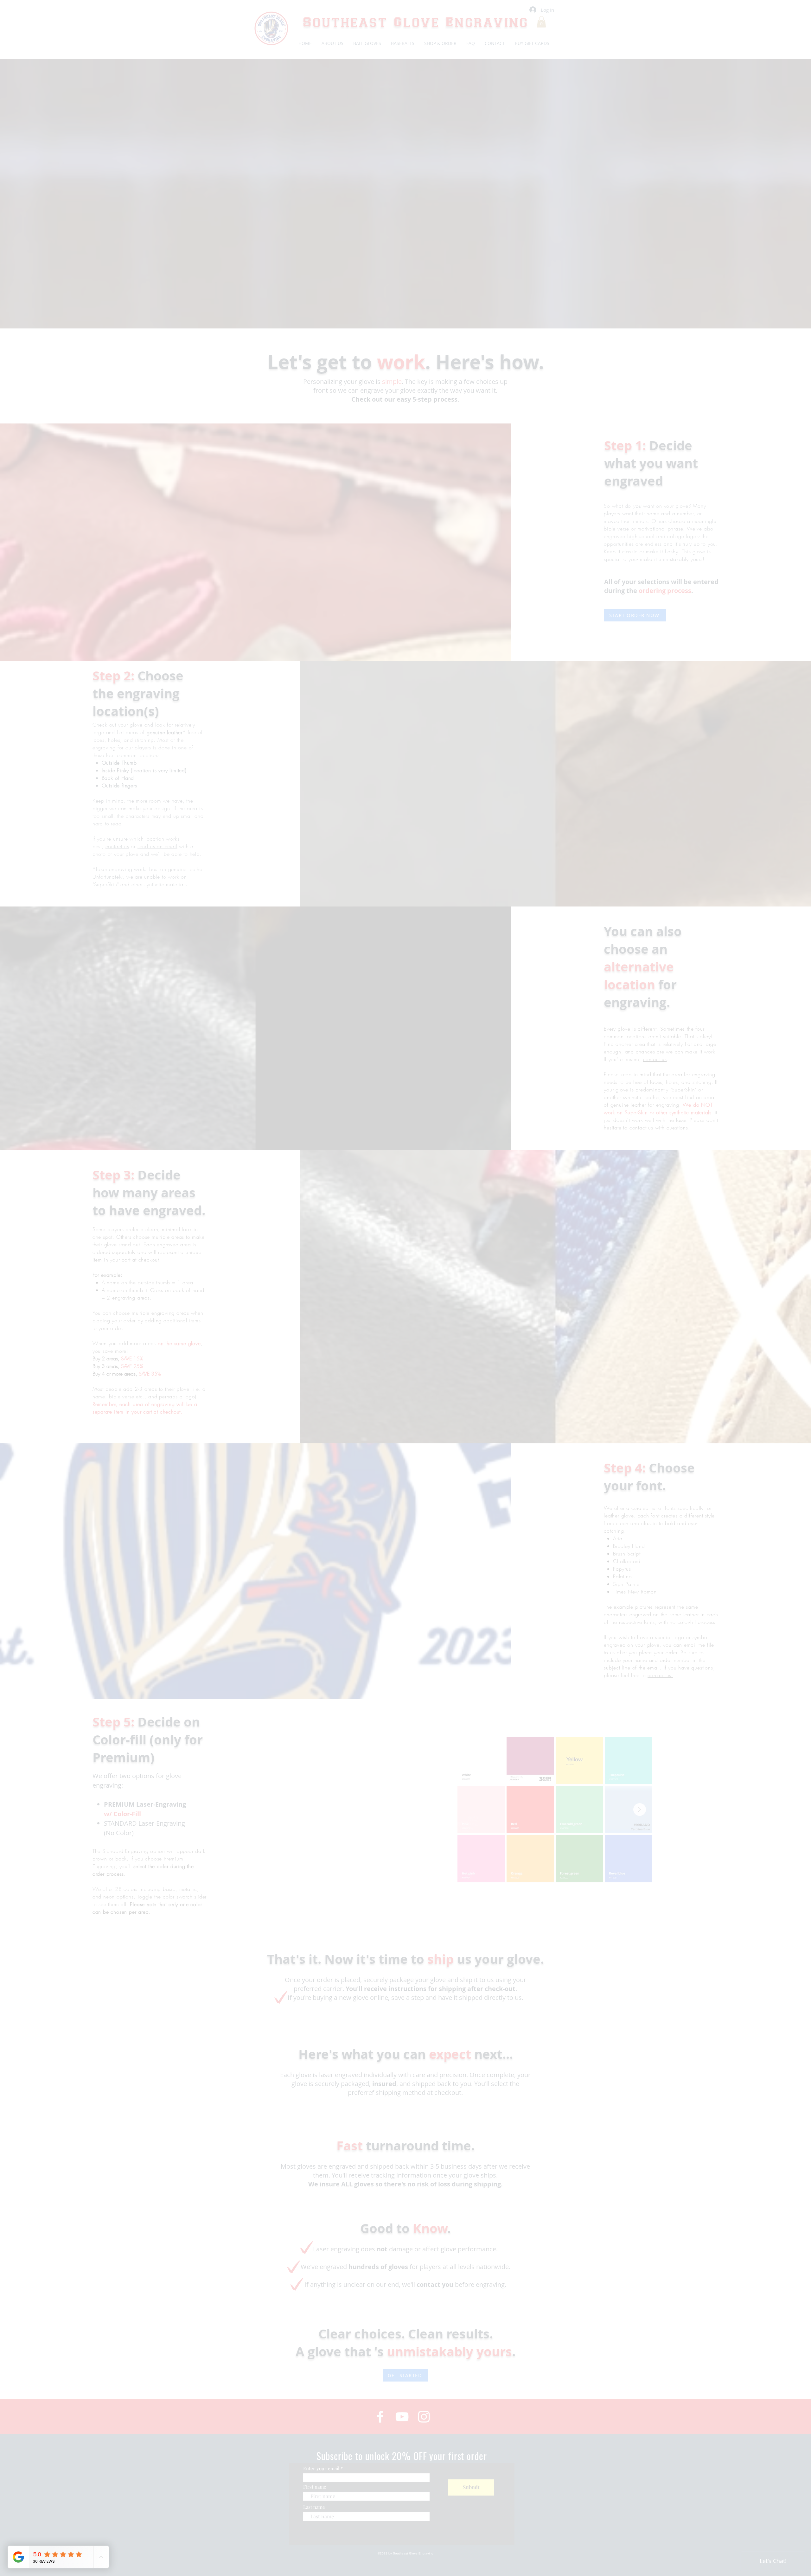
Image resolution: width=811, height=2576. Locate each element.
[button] (501, 1197)
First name (319, 1327)
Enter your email (325, 1309)
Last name (318, 1347)
